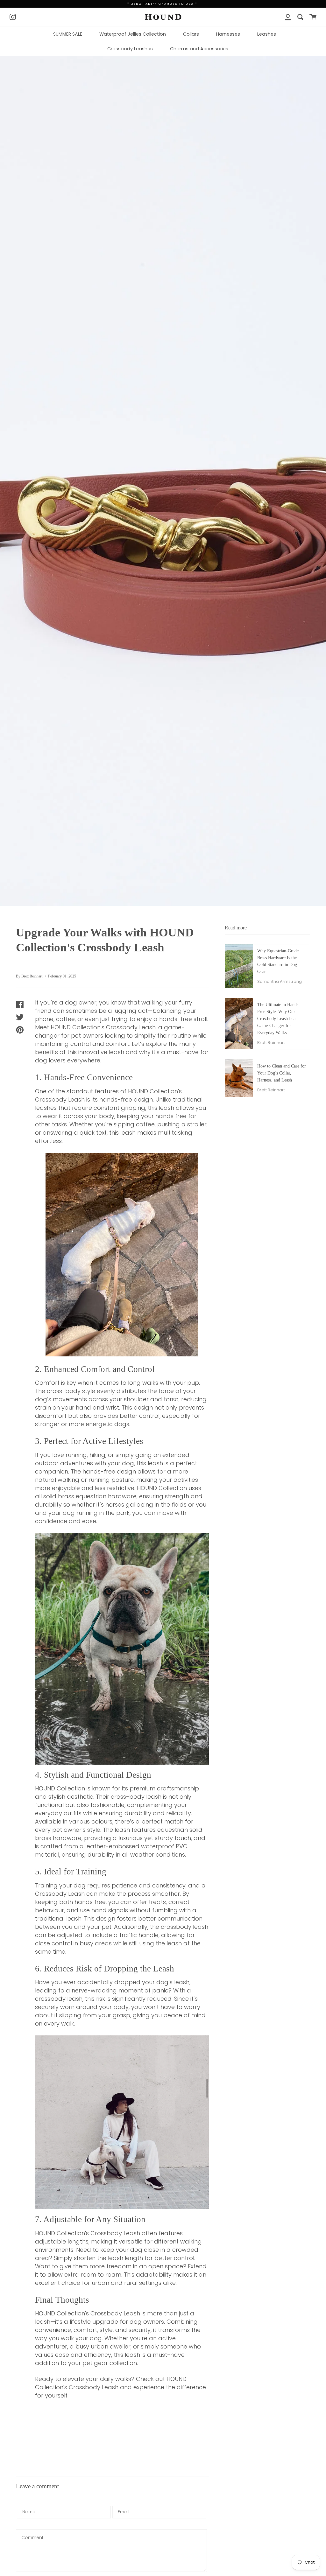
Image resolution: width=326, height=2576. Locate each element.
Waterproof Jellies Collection (133, 34)
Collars (191, 34)
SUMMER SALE (68, 34)
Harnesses (228, 34)
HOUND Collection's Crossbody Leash (88, 2313)
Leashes (267, 34)
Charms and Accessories (199, 49)
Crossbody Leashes (130, 49)
